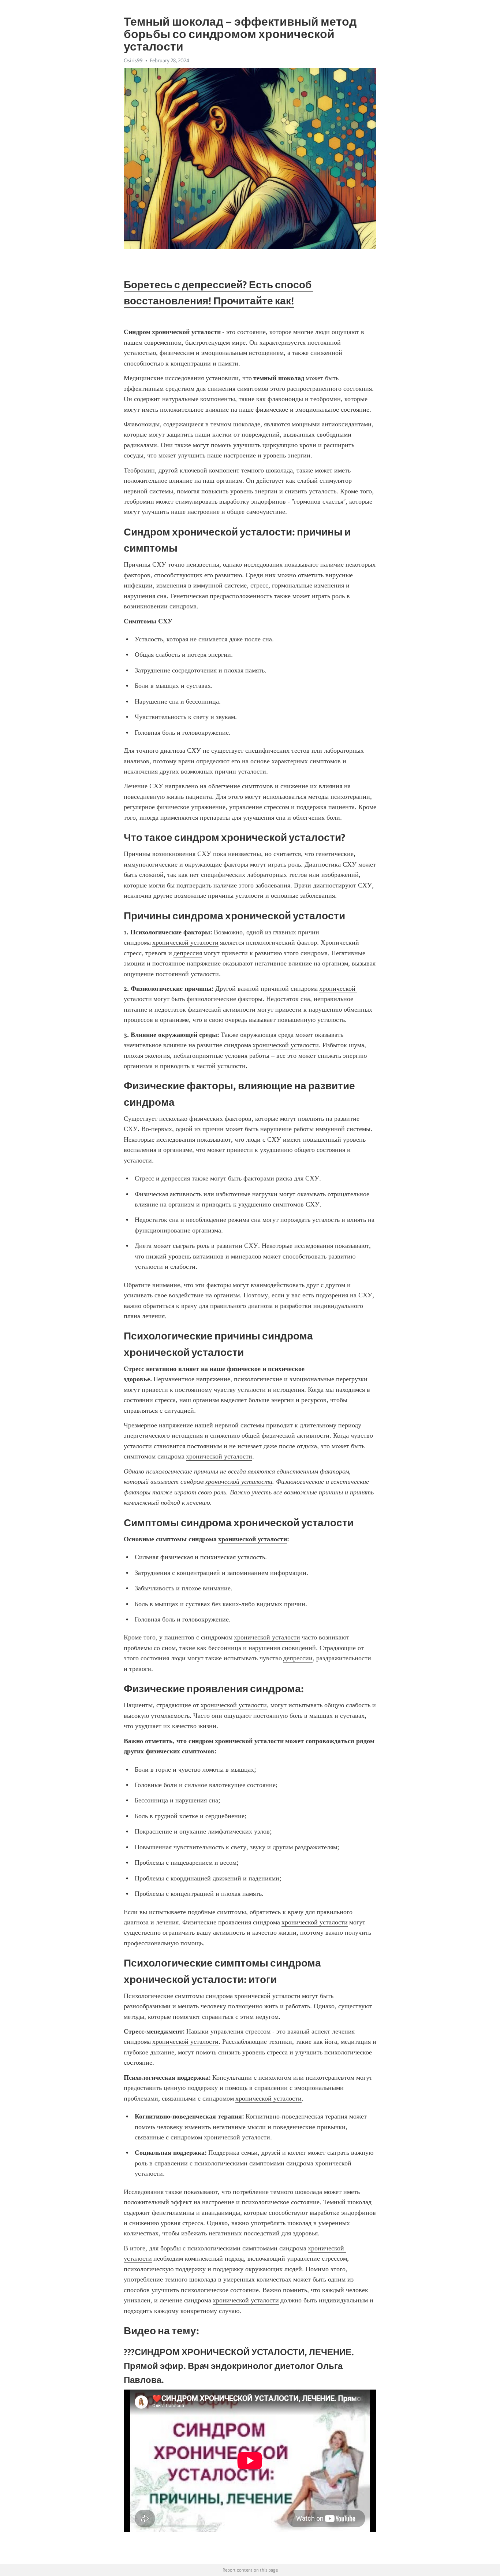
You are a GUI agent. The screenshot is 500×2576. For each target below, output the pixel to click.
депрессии (298, 1658)
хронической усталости (185, 942)
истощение (264, 353)
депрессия (188, 953)
